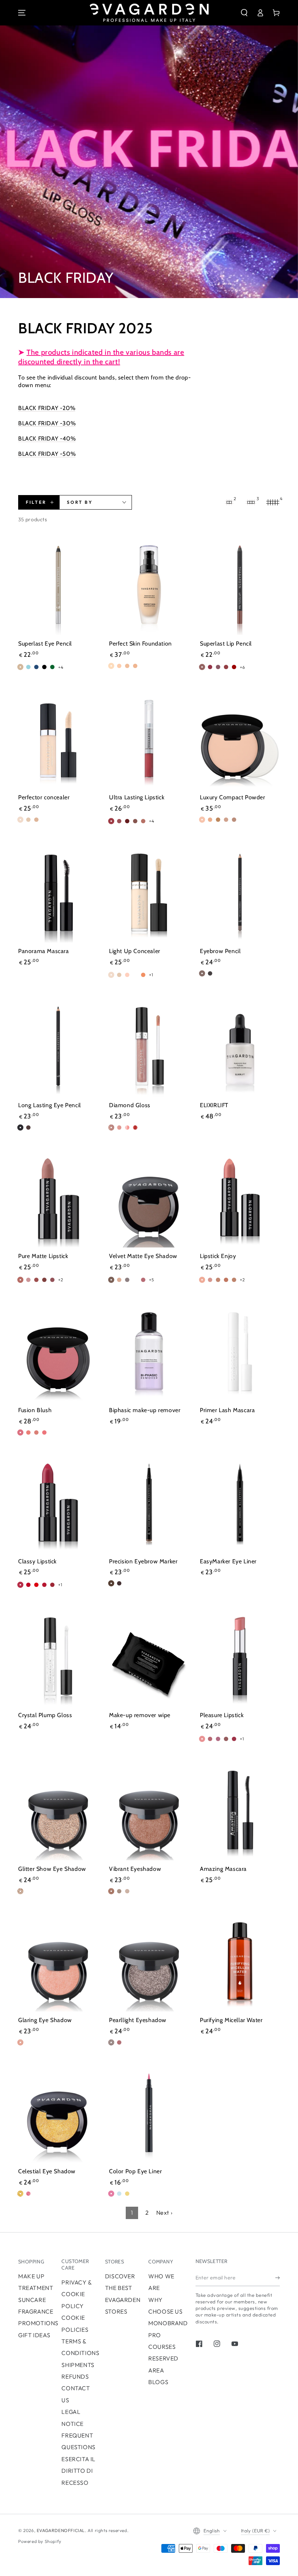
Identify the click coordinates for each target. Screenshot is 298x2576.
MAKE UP (31, 2276)
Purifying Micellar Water (231, 2020)
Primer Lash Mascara (227, 1410)
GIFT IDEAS (34, 2335)
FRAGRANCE (36, 2311)
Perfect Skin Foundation (140, 644)
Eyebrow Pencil (220, 951)
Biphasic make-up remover (145, 1410)
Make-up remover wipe (140, 1715)
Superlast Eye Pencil (45, 644)
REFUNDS (75, 2376)
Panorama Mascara (44, 951)
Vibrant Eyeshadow (135, 1869)
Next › (164, 2213)
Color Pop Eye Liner (135, 2171)
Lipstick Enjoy (218, 1256)
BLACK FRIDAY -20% (47, 408)
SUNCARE (32, 2300)
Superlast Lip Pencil (226, 644)
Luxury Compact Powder (233, 797)
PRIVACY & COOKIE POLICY (76, 2294)
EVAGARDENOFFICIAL (61, 2530)
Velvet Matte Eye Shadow (143, 1256)
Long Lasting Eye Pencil (50, 1105)
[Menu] (22, 13)
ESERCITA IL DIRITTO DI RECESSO (78, 2471)
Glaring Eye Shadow (45, 2020)
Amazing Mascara (223, 1869)
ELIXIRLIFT (214, 1105)
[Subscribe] (277, 2278)
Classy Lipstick (37, 1561)
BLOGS (158, 2382)
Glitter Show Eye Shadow (52, 1869)
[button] (244, 13)
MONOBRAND (168, 2323)
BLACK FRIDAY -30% (47, 423)
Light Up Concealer (135, 951)
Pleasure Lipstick (222, 1715)
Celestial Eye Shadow (47, 2171)
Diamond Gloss (130, 1105)
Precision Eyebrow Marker (143, 1561)
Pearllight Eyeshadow (138, 2020)
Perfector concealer (44, 797)
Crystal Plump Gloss (45, 1715)
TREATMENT (36, 2288)
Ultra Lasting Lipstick (137, 797)
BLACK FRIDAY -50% (47, 454)
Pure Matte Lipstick (43, 1256)
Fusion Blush (35, 1410)
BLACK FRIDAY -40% (47, 439)
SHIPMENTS (78, 2365)
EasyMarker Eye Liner (228, 1561)
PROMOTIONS (38, 2323)
